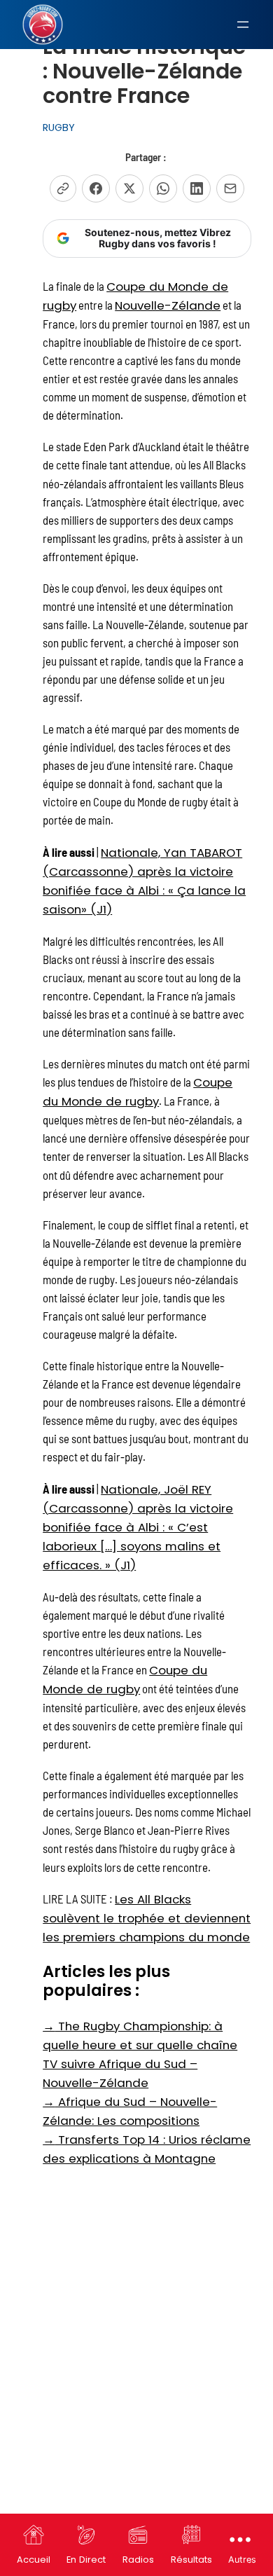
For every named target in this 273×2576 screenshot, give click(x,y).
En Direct (86, 2560)
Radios (138, 2560)
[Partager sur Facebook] (96, 188)
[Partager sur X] (129, 188)
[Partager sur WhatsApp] (163, 188)
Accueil (34, 2560)
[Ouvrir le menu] (243, 25)
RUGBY (59, 128)
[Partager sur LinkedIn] (197, 188)
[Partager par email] (230, 188)
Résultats (191, 2560)
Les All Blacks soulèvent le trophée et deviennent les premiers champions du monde (147, 1918)
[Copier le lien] (63, 188)
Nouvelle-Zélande (168, 305)
